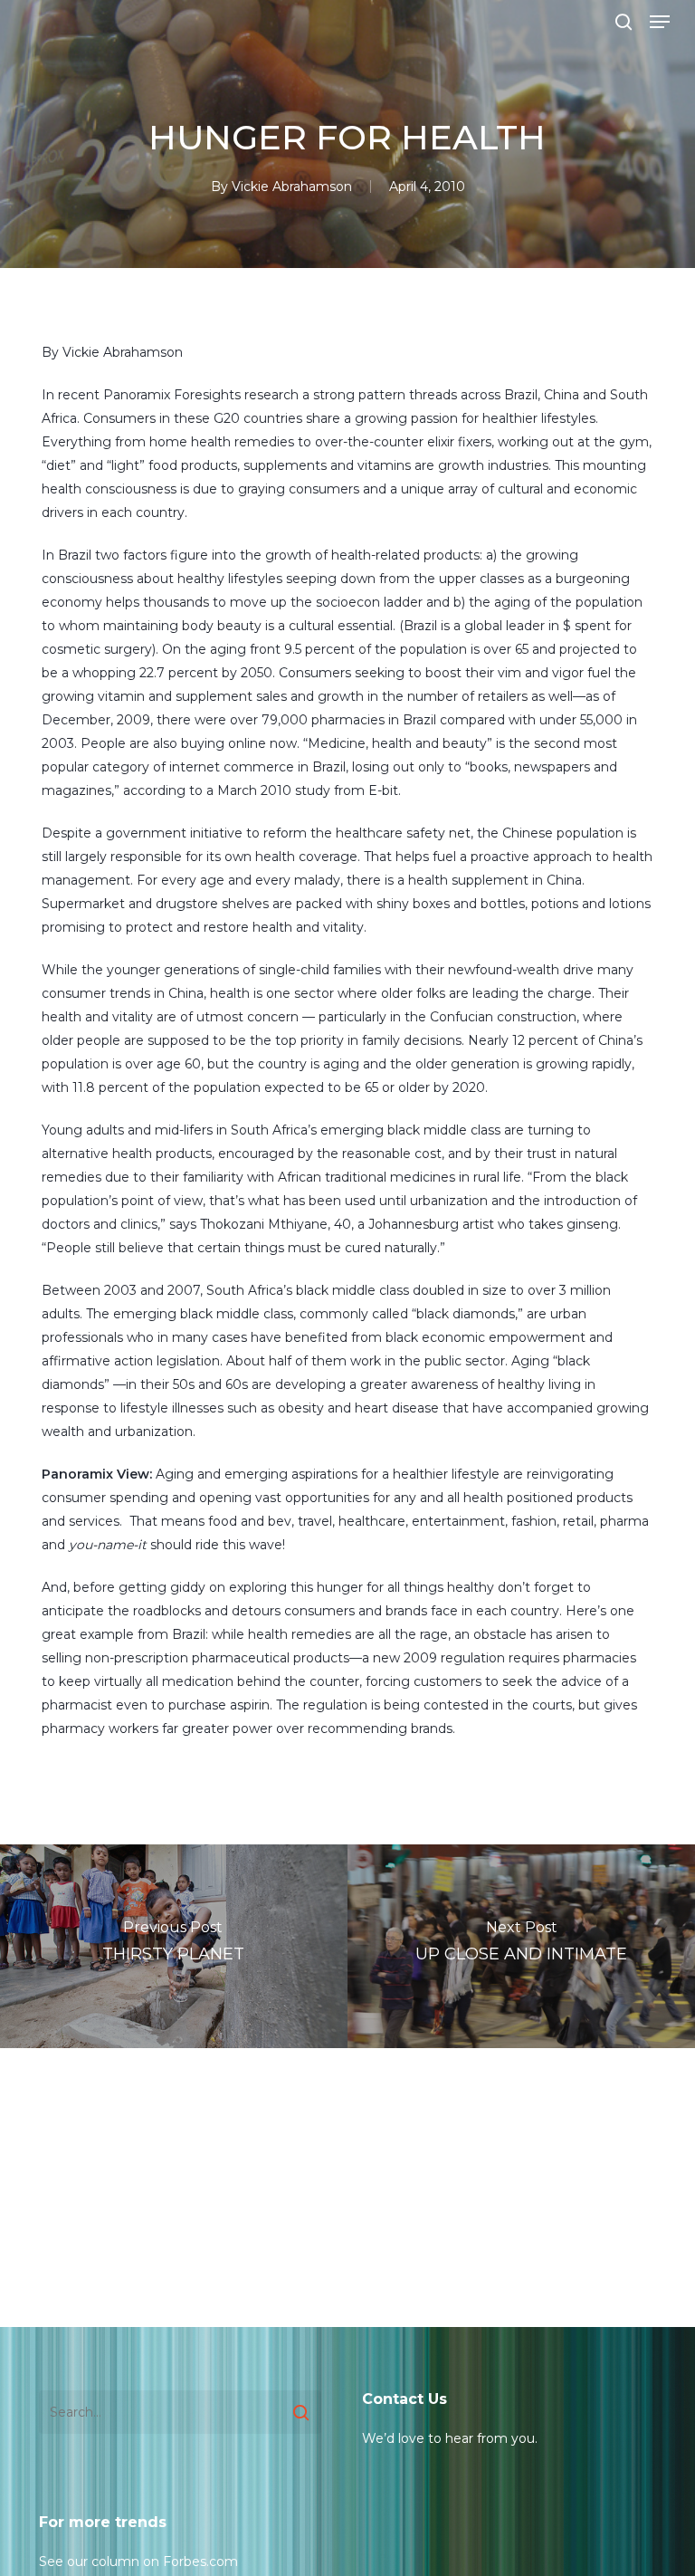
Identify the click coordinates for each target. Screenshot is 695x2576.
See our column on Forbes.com (138, 2562)
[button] (660, 22)
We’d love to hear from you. (450, 2438)
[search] (624, 22)
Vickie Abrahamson (292, 187)
